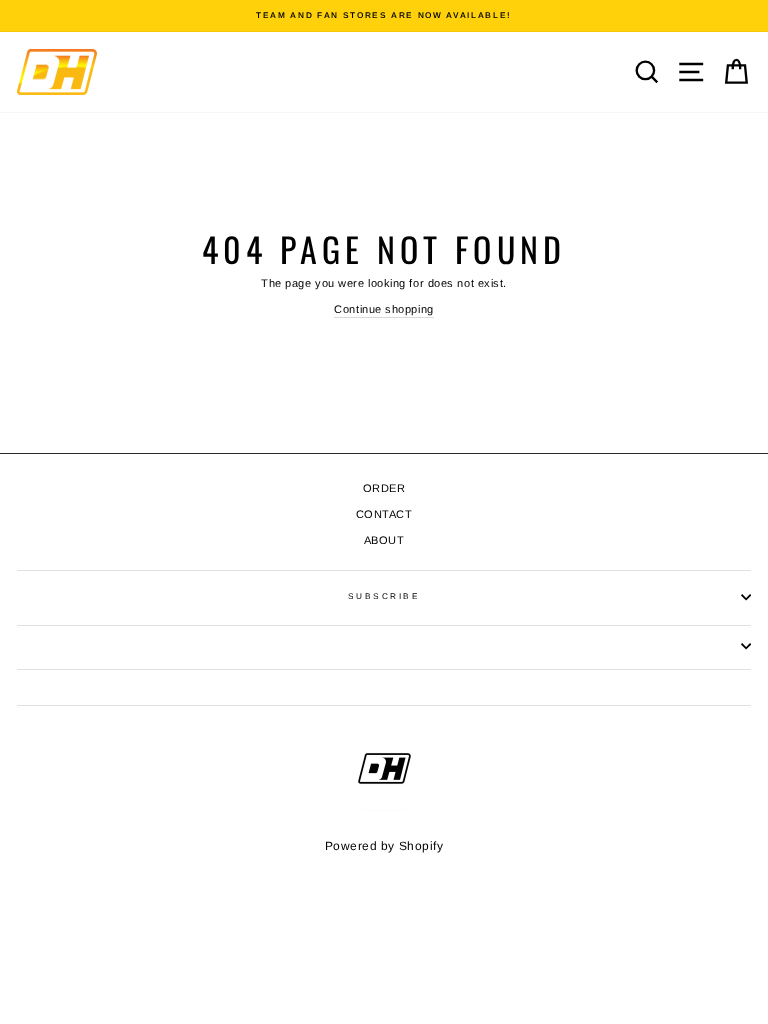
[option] (384, 16)
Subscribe (384, 596)
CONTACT (384, 514)
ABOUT (384, 540)
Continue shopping (383, 309)
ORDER (384, 488)
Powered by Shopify (384, 846)
